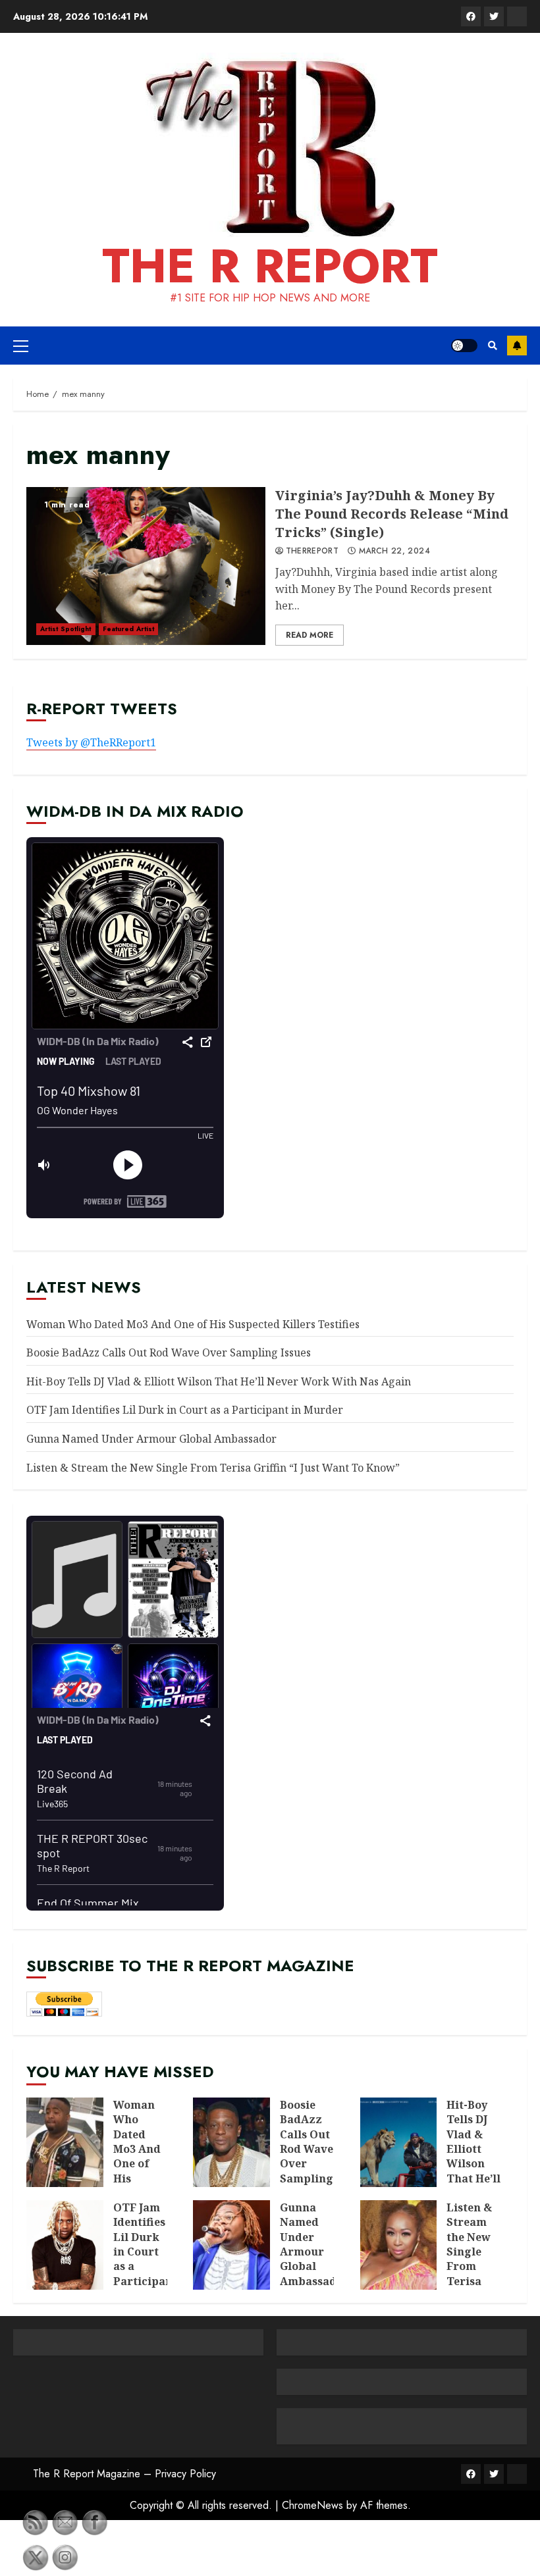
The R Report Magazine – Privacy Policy (124, 2474)
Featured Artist (129, 629)
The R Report (270, 266)
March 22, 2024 (394, 552)
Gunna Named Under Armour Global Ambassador (151, 1439)
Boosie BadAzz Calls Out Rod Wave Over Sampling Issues (169, 1352)
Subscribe (517, 346)
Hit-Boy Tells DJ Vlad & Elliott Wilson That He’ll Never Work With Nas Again (219, 1381)
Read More (310, 635)
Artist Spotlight (66, 629)
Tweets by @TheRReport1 (91, 742)
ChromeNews (312, 2505)
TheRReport (312, 552)
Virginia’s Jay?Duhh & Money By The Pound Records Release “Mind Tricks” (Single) (146, 566)
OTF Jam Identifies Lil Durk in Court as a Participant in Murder (185, 1410)
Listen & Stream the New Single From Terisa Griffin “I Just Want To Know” (213, 1468)
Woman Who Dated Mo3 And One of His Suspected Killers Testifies (193, 1324)
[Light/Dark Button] (464, 346)
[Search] (492, 346)
